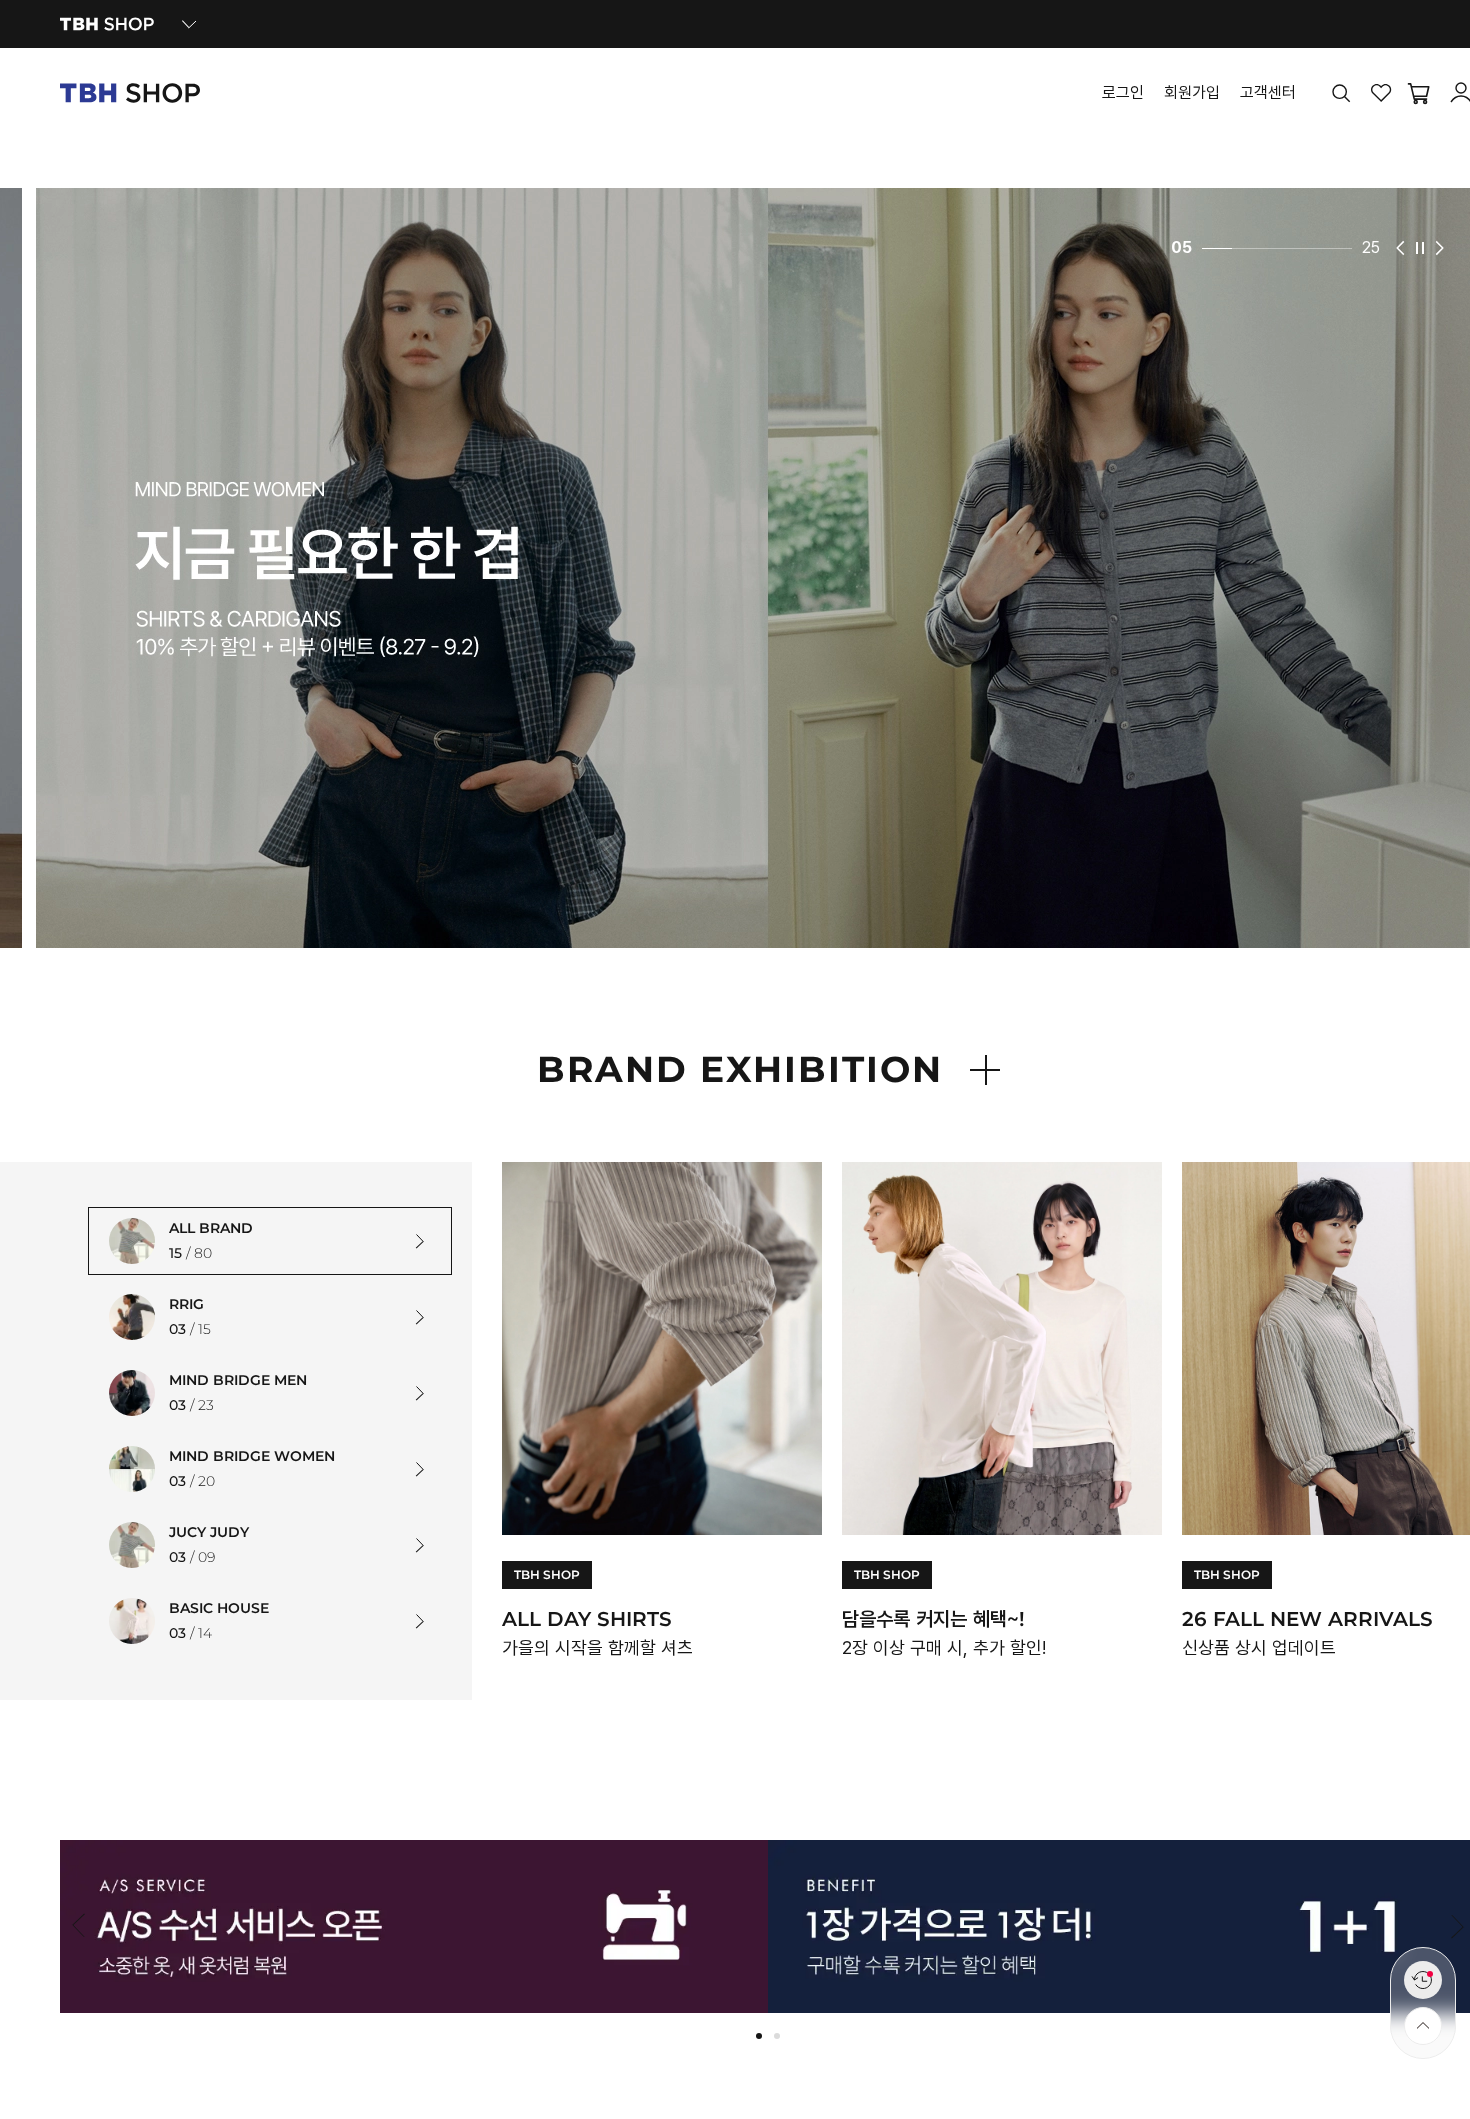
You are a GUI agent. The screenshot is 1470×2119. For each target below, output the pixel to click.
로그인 (1123, 93)
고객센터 (1268, 93)
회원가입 (1192, 93)
